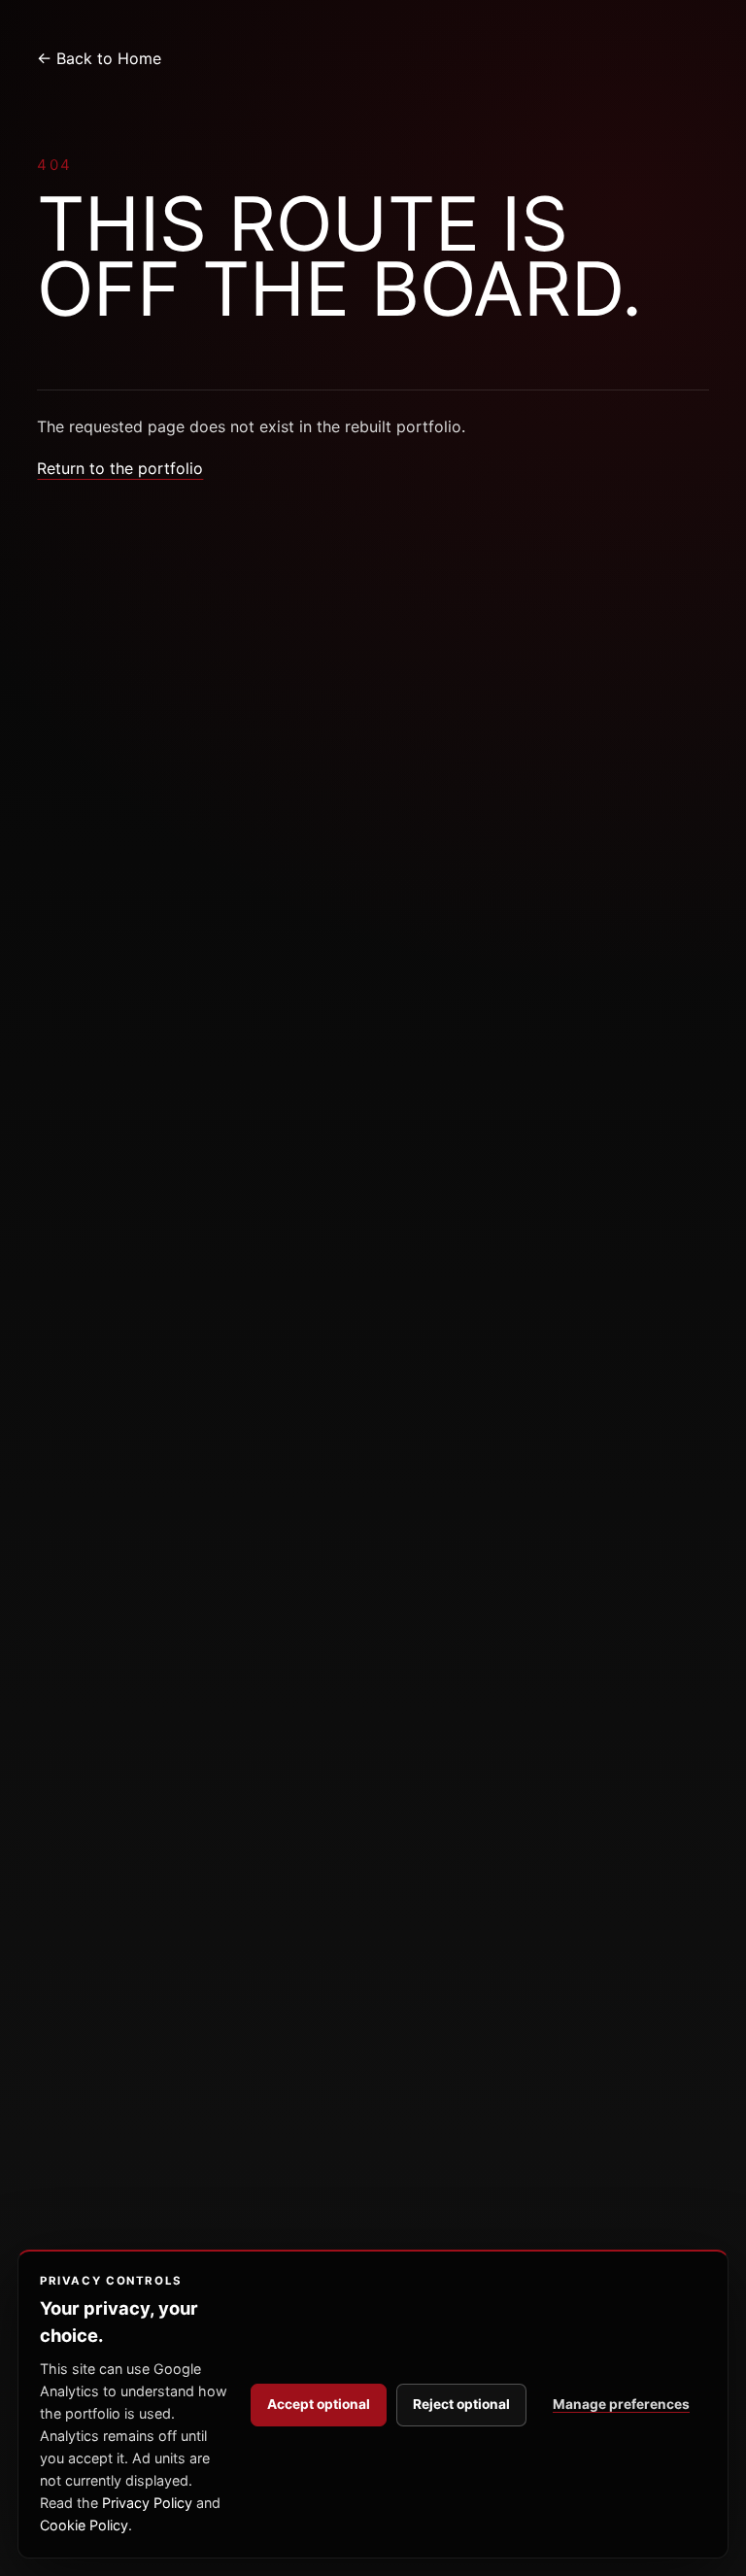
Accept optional (319, 2404)
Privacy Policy (147, 2503)
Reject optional (461, 2404)
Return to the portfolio (120, 468)
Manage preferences (621, 2404)
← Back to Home (99, 58)
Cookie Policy (84, 2525)
